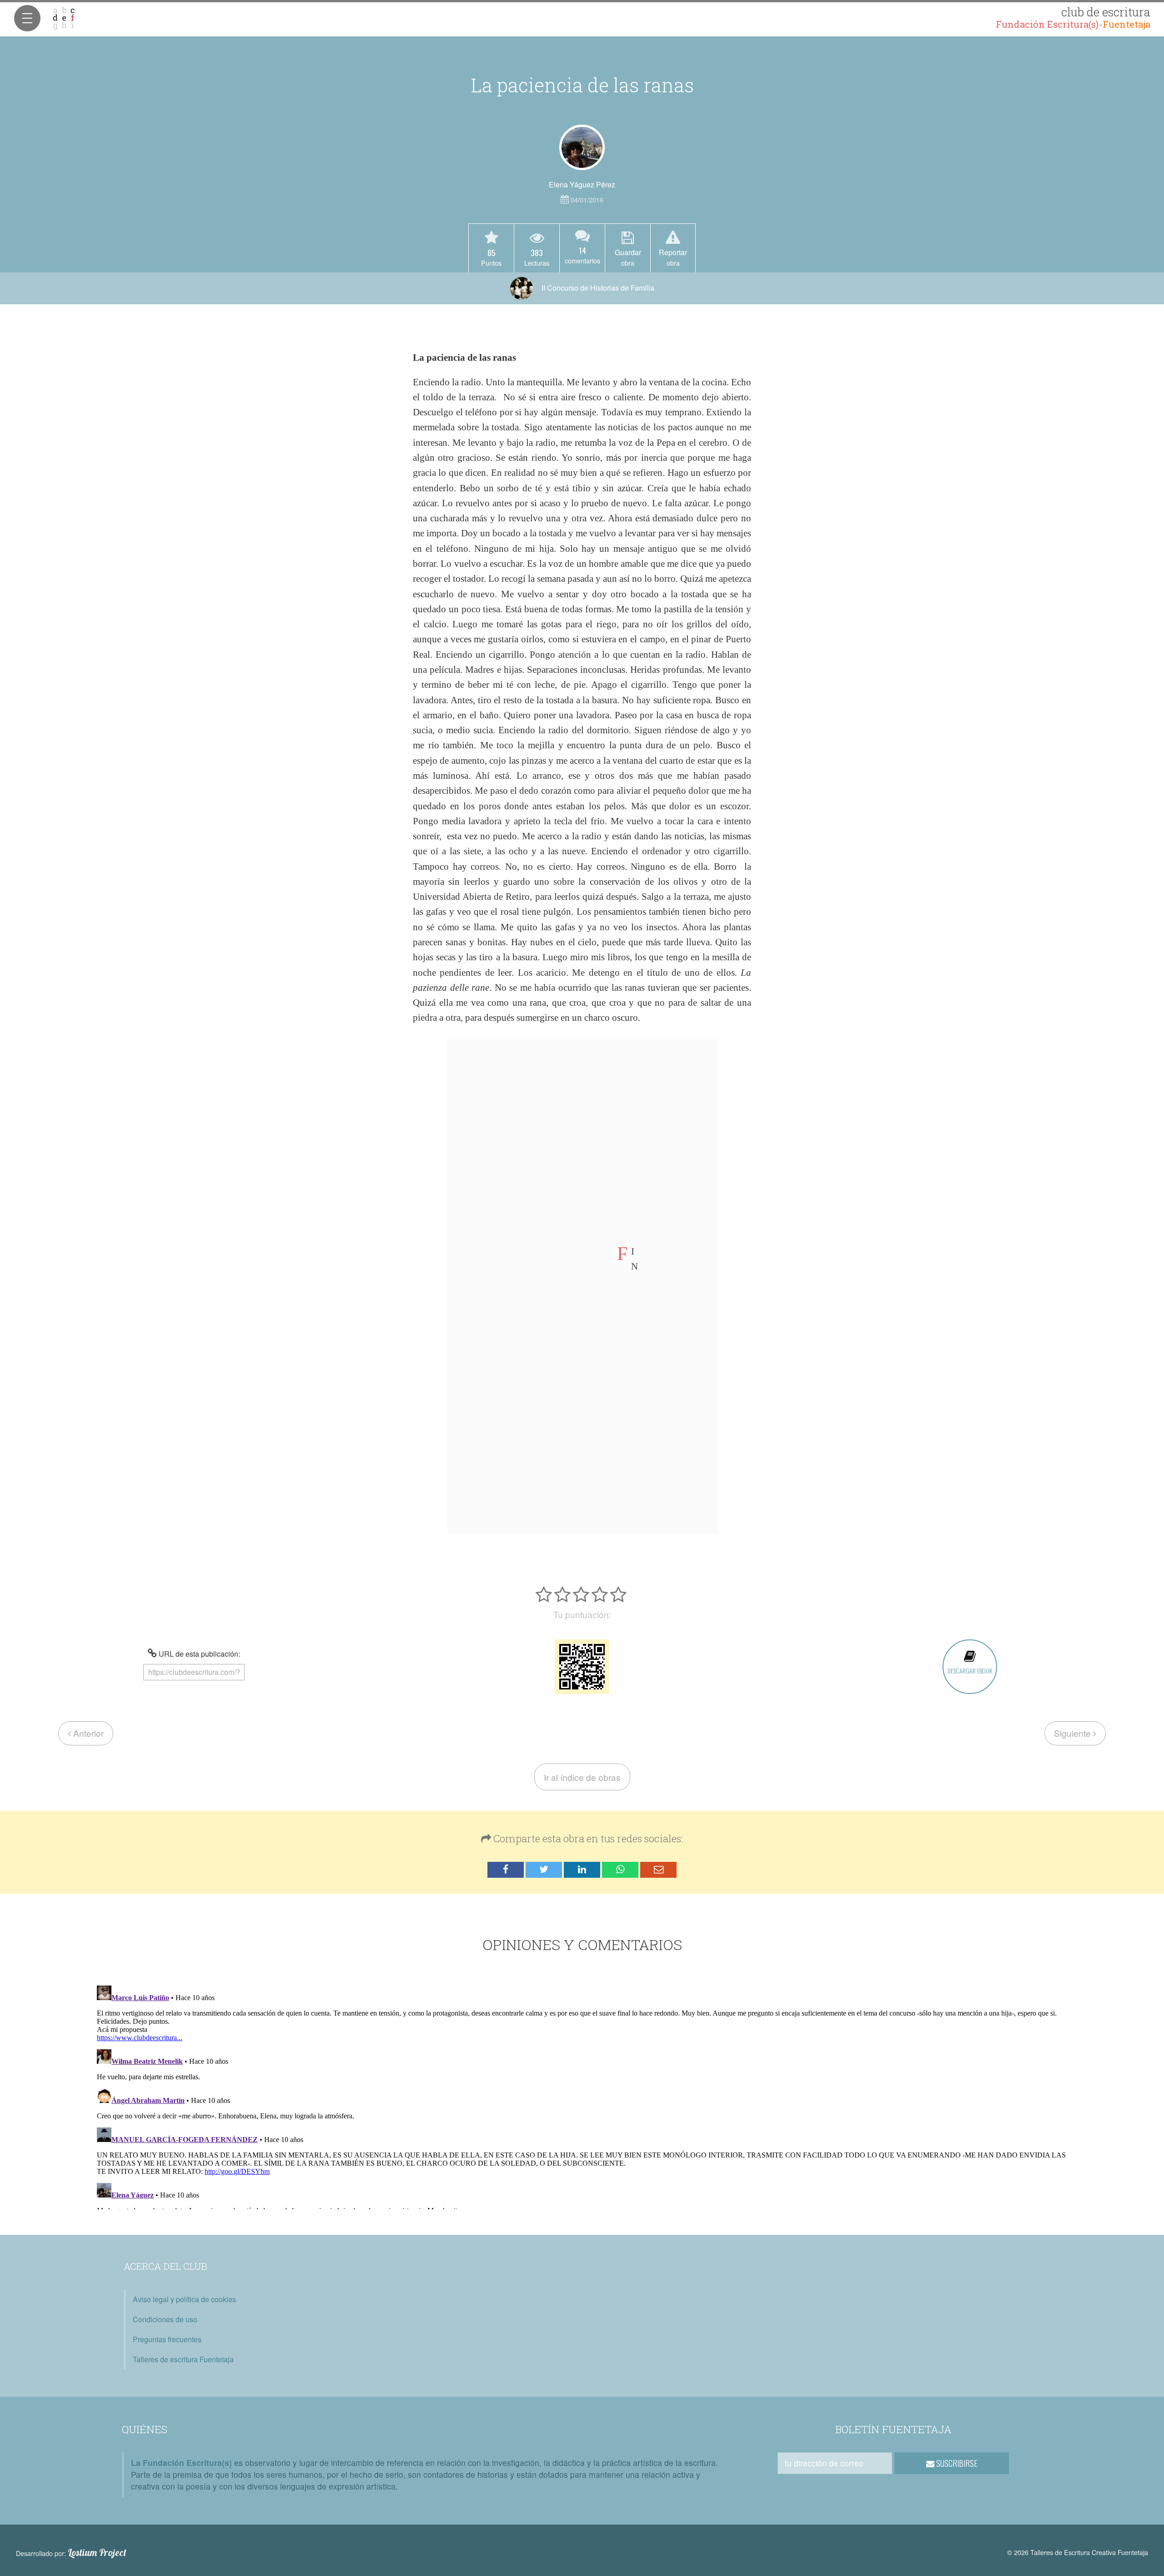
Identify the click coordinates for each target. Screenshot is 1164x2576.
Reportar (673, 257)
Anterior (87, 1733)
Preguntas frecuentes (167, 2339)
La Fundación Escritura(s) (181, 2463)
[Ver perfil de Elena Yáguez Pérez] (582, 147)
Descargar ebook (970, 1671)
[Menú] (27, 18)
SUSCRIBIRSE (956, 2463)
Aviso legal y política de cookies (184, 2299)
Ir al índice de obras (582, 1777)
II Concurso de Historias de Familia (597, 288)
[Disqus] (582, 2096)
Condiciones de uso (165, 2319)
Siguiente (1074, 1733)
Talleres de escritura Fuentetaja (183, 2359)
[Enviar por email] (658, 1870)
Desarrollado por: (71, 2553)
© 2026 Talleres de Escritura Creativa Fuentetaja (1078, 2552)
